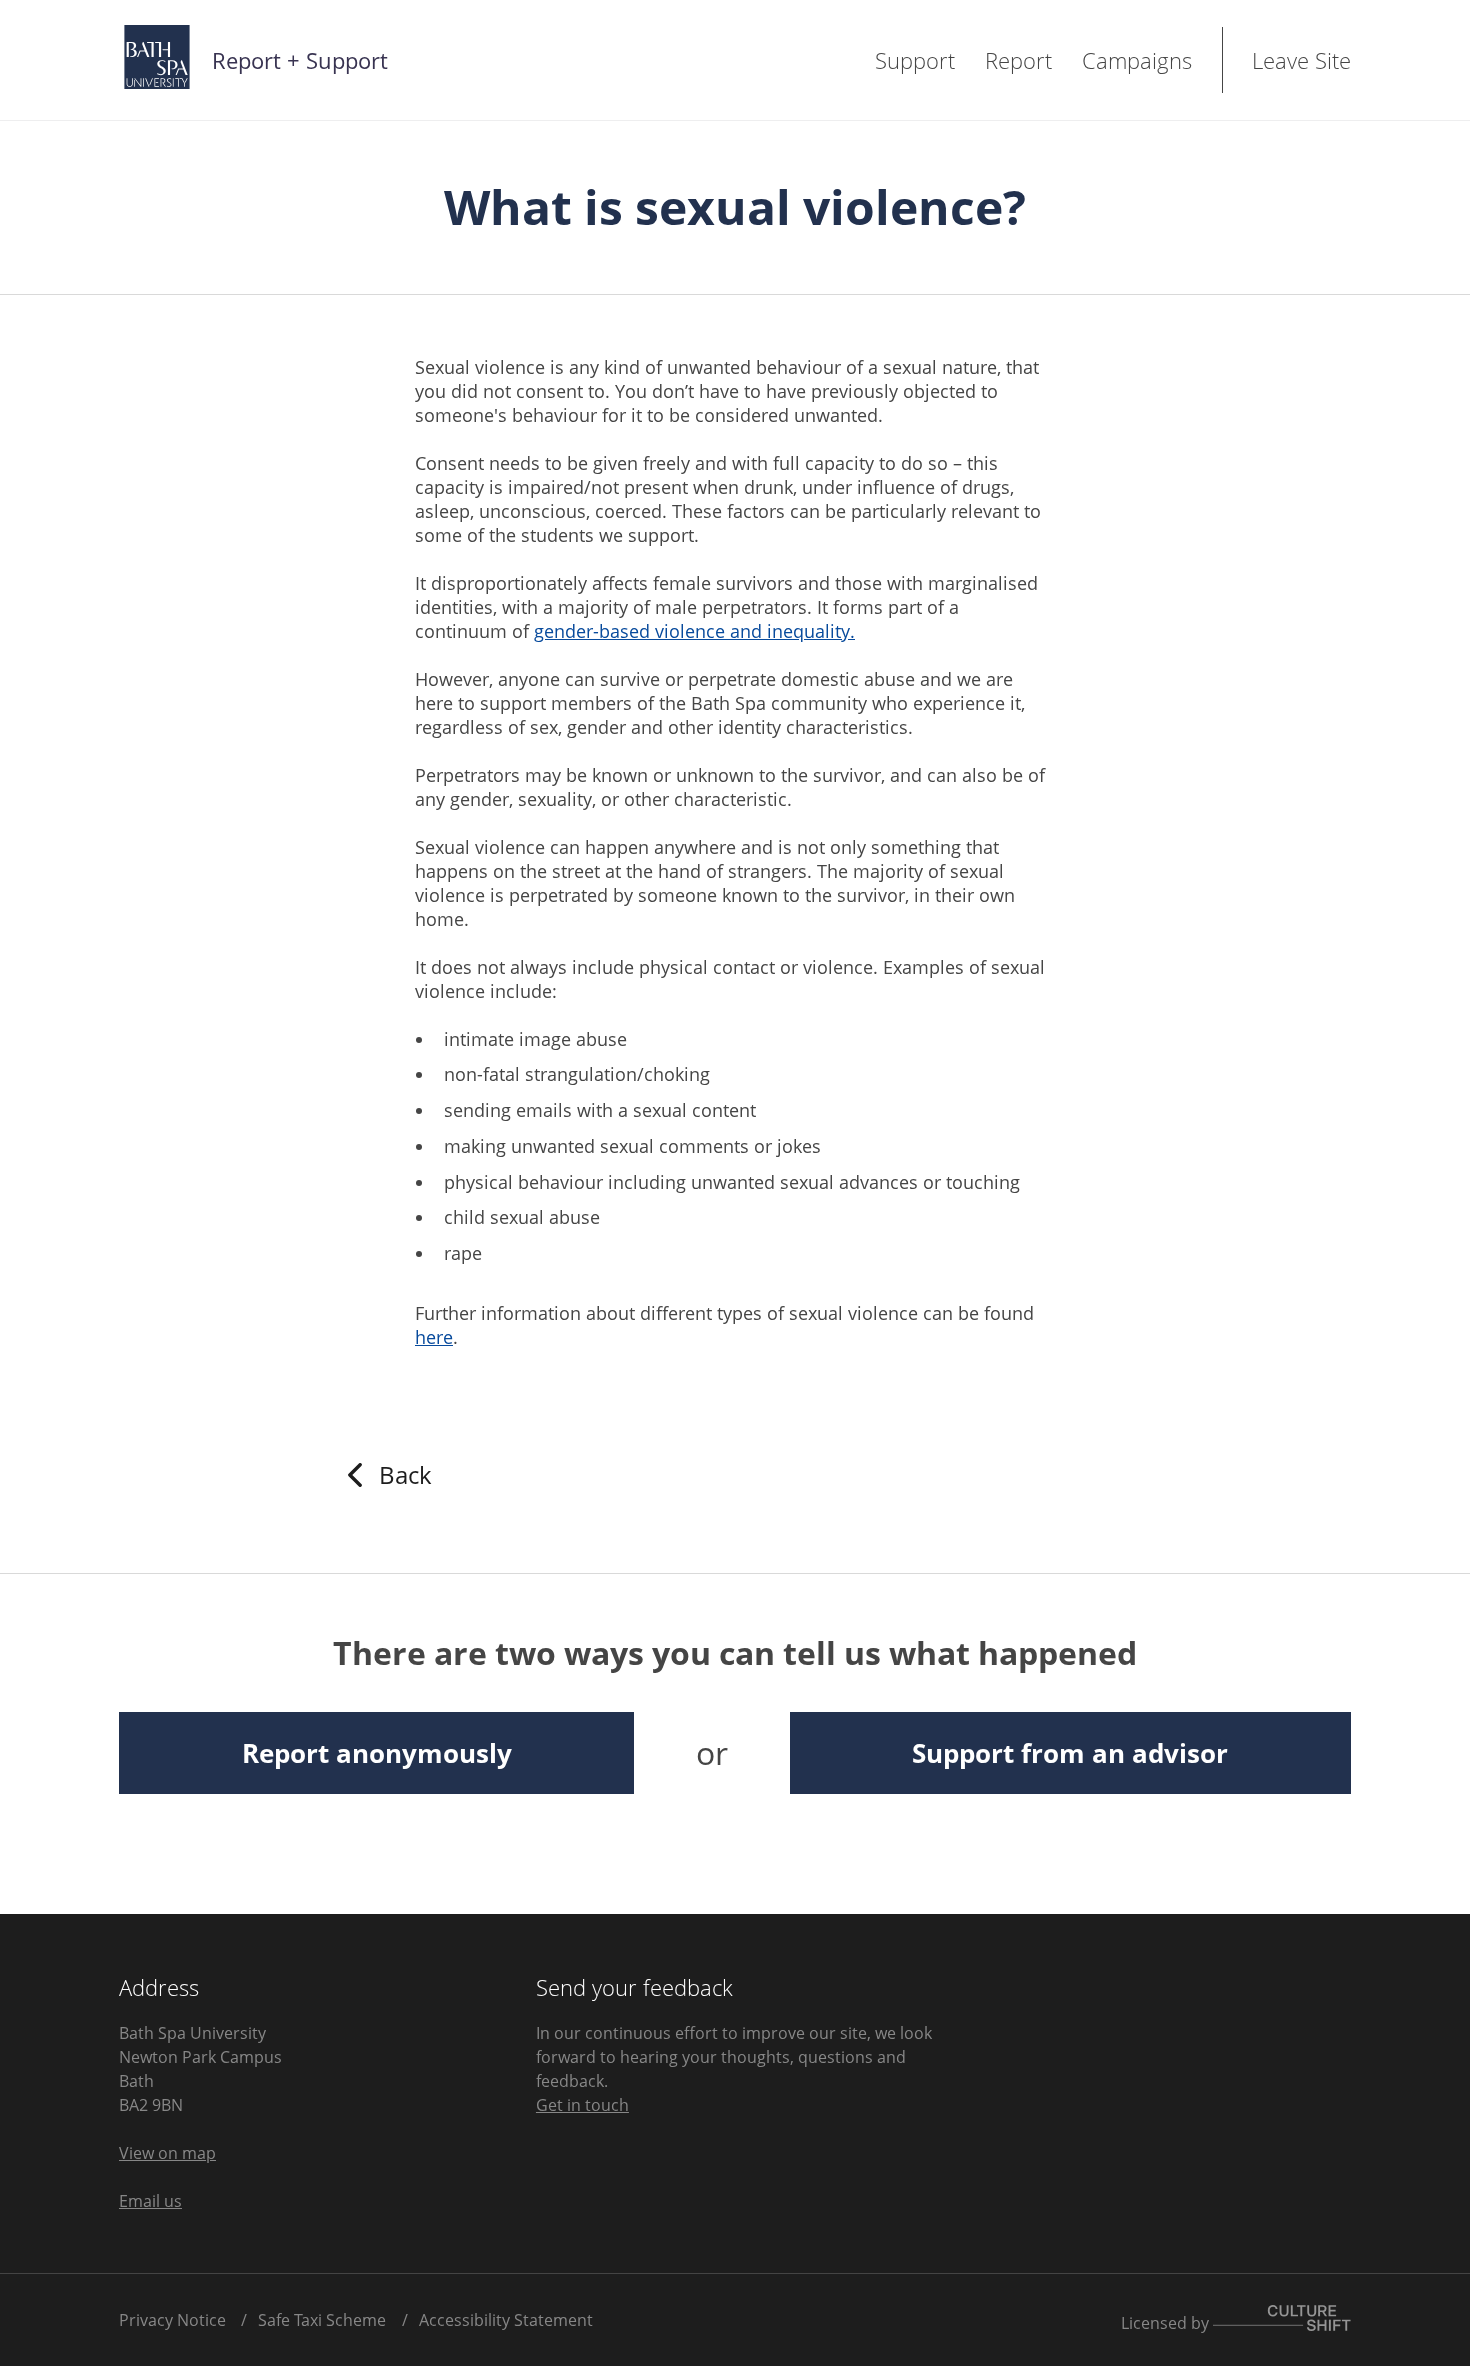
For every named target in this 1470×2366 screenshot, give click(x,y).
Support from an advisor (1070, 1753)
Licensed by (1167, 2322)
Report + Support (300, 60)
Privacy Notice (172, 2320)
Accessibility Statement (506, 2320)
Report (1018, 60)
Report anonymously (377, 1753)
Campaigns (1137, 60)
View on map (167, 2153)
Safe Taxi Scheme (322, 2320)
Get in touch (582, 2105)
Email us (150, 2201)
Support (915, 60)
